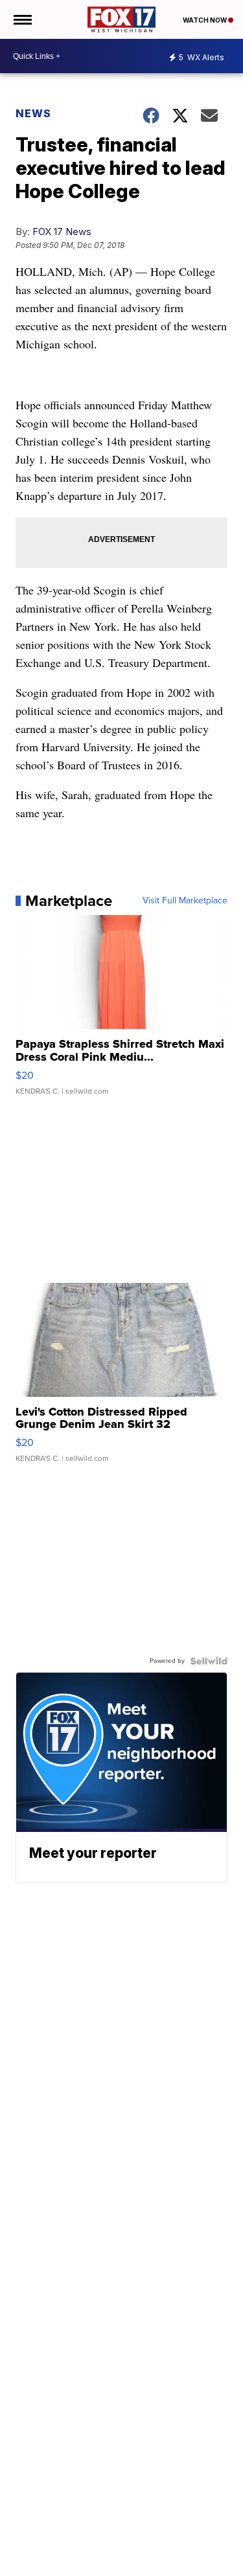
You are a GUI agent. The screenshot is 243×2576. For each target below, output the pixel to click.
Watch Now (205, 20)
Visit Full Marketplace (185, 901)
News (33, 113)
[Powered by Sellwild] (209, 1661)
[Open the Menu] (22, 19)
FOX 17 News (62, 232)
